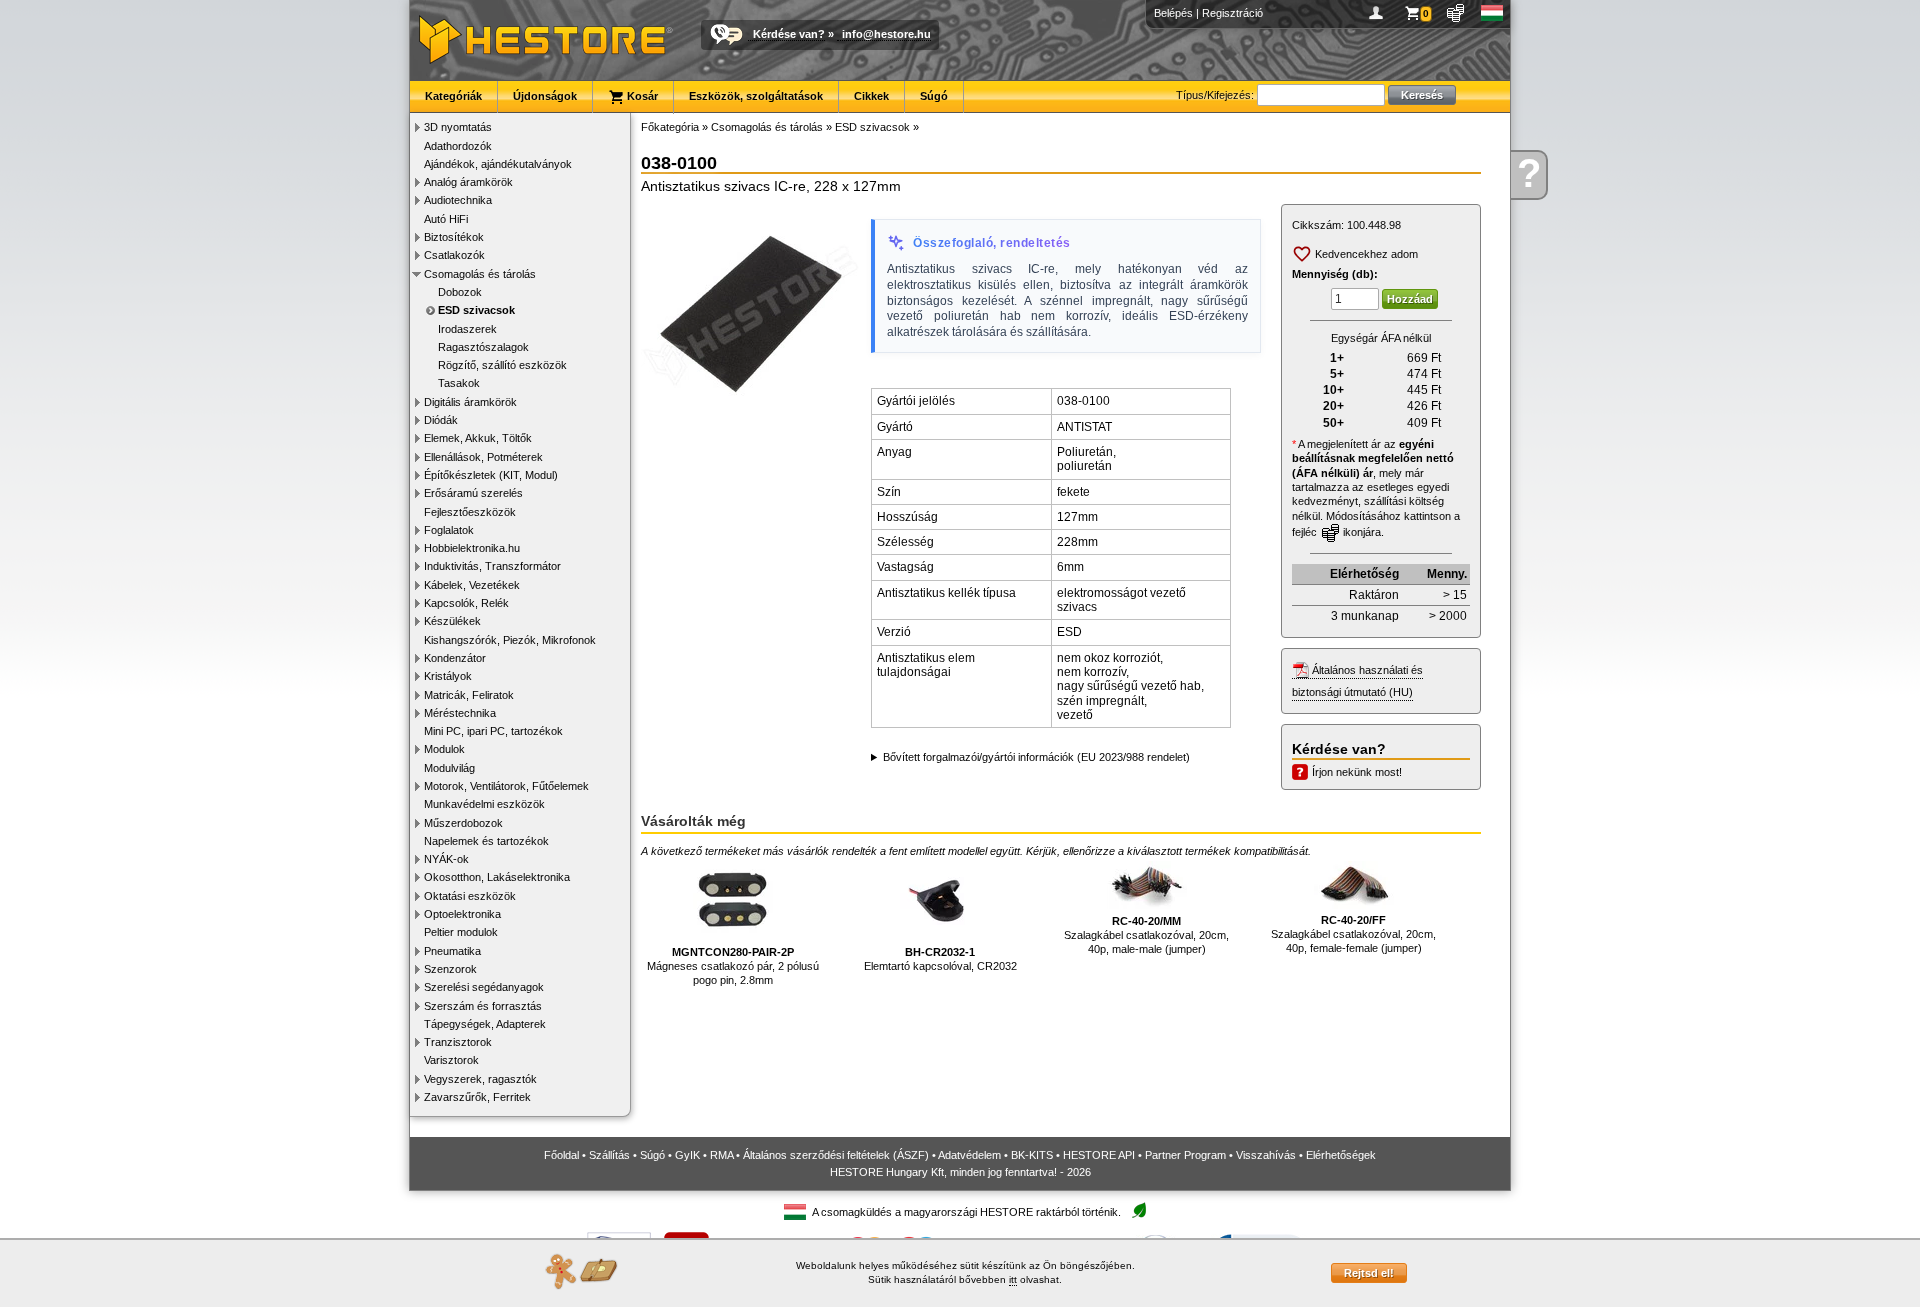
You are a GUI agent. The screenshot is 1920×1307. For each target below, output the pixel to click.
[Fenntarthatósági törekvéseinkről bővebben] (1139, 1211)
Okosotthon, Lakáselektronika (497, 877)
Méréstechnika (460, 713)
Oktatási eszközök (470, 896)
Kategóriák (453, 96)
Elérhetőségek (1341, 1155)
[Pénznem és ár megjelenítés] (1456, 13)
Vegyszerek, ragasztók (480, 1079)
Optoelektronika (462, 914)
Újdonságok (545, 96)
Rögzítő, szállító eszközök (502, 365)
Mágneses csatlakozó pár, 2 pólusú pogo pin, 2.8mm (733, 966)
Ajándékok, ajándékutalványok (498, 164)
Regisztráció (1232, 13)
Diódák (441, 420)
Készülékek (452, 621)
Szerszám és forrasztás (483, 1006)
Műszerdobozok (463, 823)
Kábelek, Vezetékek (472, 585)
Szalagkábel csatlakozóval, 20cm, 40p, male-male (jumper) (1146, 935)
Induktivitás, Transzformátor (492, 566)
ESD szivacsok (476, 310)
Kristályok (448, 676)
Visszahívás (1266, 1155)
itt (1013, 1279)
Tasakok (459, 383)
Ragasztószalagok (483, 347)
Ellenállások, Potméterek (483, 457)
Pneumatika (452, 951)
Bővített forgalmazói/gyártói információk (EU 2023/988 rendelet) (1036, 757)
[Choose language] (1492, 13)
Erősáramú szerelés (473, 493)
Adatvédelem (969, 1155)
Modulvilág (449, 768)
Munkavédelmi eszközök (484, 804)
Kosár (641, 96)
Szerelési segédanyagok (484, 987)
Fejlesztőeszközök (470, 512)
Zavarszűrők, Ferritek (477, 1097)
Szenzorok (450, 969)
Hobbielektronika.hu (472, 548)
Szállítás (609, 1155)
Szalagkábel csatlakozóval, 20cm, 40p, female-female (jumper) (1353, 934)
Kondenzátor (455, 658)
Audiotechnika (458, 200)
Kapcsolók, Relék (466, 603)
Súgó (934, 96)
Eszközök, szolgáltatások (756, 96)
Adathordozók (458, 146)
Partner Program (1185, 1155)
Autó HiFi (446, 219)
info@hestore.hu (886, 34)
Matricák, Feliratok (469, 695)
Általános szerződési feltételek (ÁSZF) (836, 1155)
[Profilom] (1379, 13)
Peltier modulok (461, 932)
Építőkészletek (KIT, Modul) (491, 475)
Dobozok (460, 292)
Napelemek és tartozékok (486, 841)
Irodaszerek (467, 329)
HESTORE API (1099, 1155)
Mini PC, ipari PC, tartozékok (493, 731)
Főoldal (561, 1155)
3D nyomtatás (458, 127)
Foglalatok (449, 530)
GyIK (687, 1155)
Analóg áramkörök (468, 182)
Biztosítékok (454, 237)
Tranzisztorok (458, 1042)
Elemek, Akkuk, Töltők (478, 438)
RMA (721, 1155)
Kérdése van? (789, 34)
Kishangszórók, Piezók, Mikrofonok (510, 640)
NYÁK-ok (446, 859)
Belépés (1173, 13)
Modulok (444, 749)
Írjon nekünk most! (1357, 772)
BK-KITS (1032, 1155)
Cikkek (871, 96)
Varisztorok (451, 1060)
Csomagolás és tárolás (480, 274)
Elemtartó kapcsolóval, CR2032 (940, 959)
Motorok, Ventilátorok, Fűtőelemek (506, 786)
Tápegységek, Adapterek (485, 1024)
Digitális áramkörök (470, 402)
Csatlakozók (454, 255)
